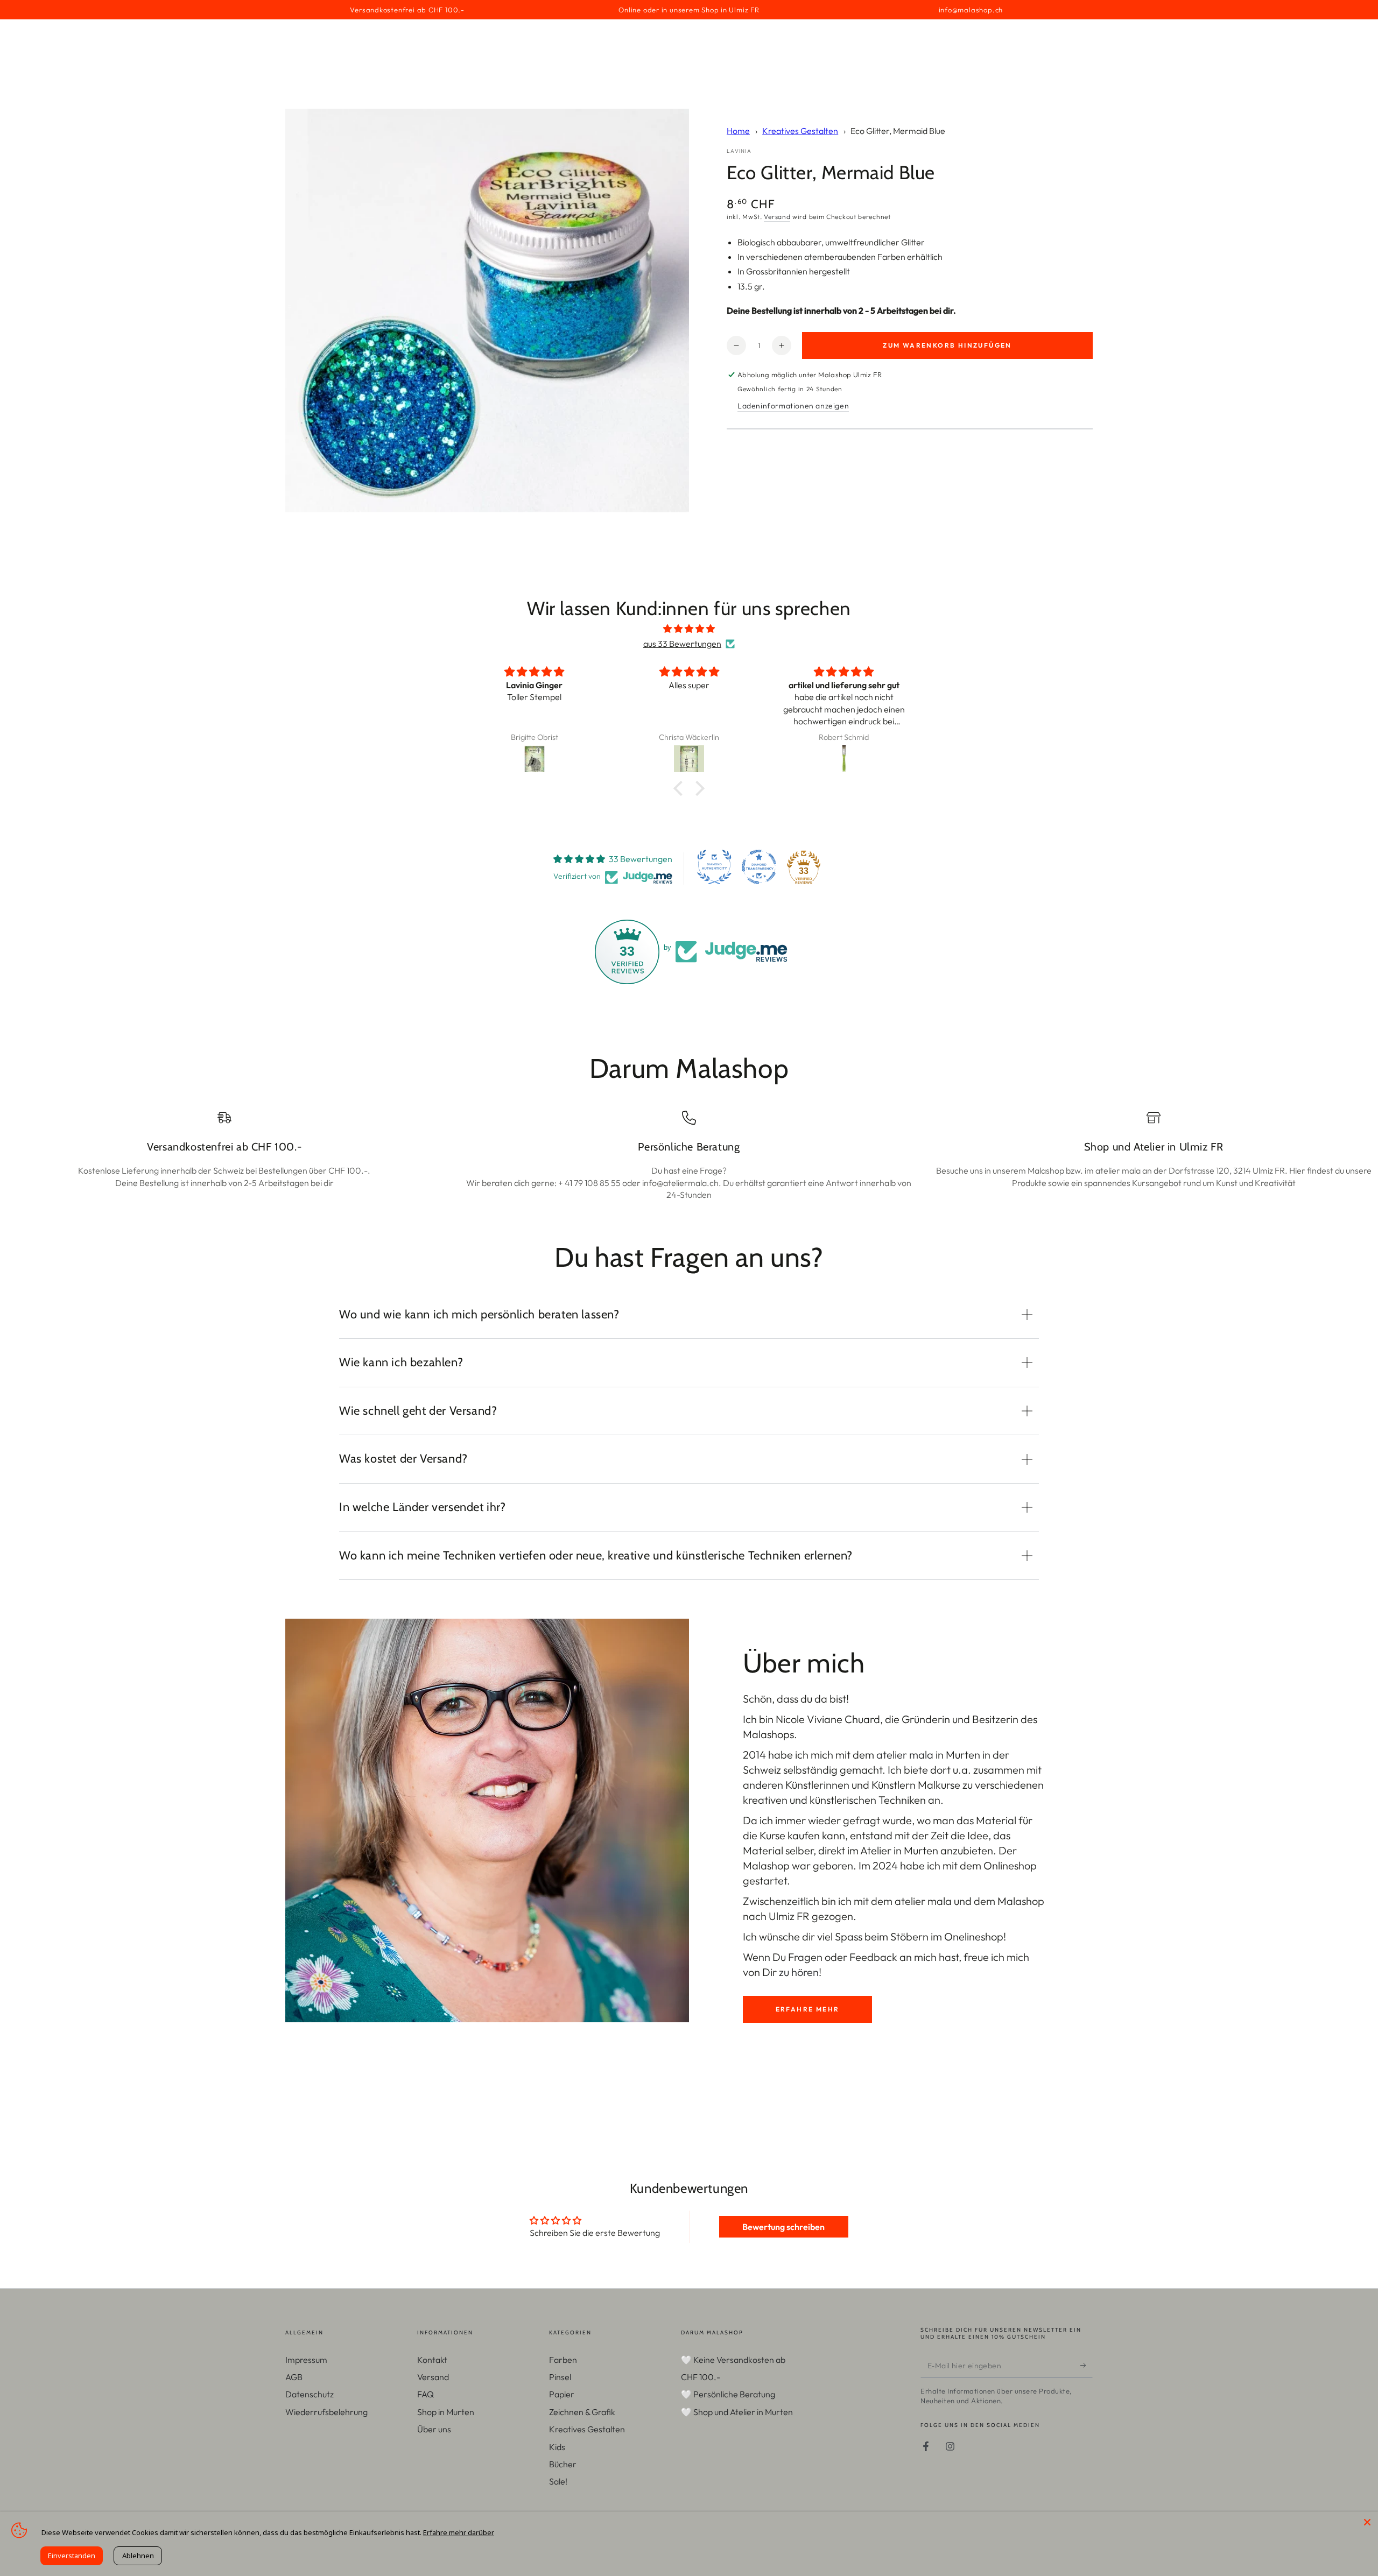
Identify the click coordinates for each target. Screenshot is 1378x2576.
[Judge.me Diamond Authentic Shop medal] (714, 867)
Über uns (434, 2429)
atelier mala (905, 1755)
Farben (563, 2360)
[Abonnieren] (1087, 2366)
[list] (689, 1156)
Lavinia (739, 151)
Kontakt (432, 2360)
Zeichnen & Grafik (582, 2412)
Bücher (563, 2464)
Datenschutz (310, 2394)
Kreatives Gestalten (800, 131)
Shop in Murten (446, 2412)
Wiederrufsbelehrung (326, 2412)
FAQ (426, 2394)
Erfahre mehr (808, 2009)
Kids (557, 2447)
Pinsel (560, 2377)
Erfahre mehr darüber (459, 2532)
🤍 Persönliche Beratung (728, 2394)
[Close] (1367, 2522)
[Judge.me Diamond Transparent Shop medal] (759, 867)
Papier (562, 2394)
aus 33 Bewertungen (682, 644)
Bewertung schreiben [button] (783, 2227)
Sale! (558, 2481)
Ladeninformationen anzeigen (793, 406)
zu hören (799, 1972)
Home (738, 131)
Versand (777, 217)
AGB (294, 2377)
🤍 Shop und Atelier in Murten (737, 2412)
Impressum (306, 2360)
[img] (689, 629)
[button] (681, 788)
